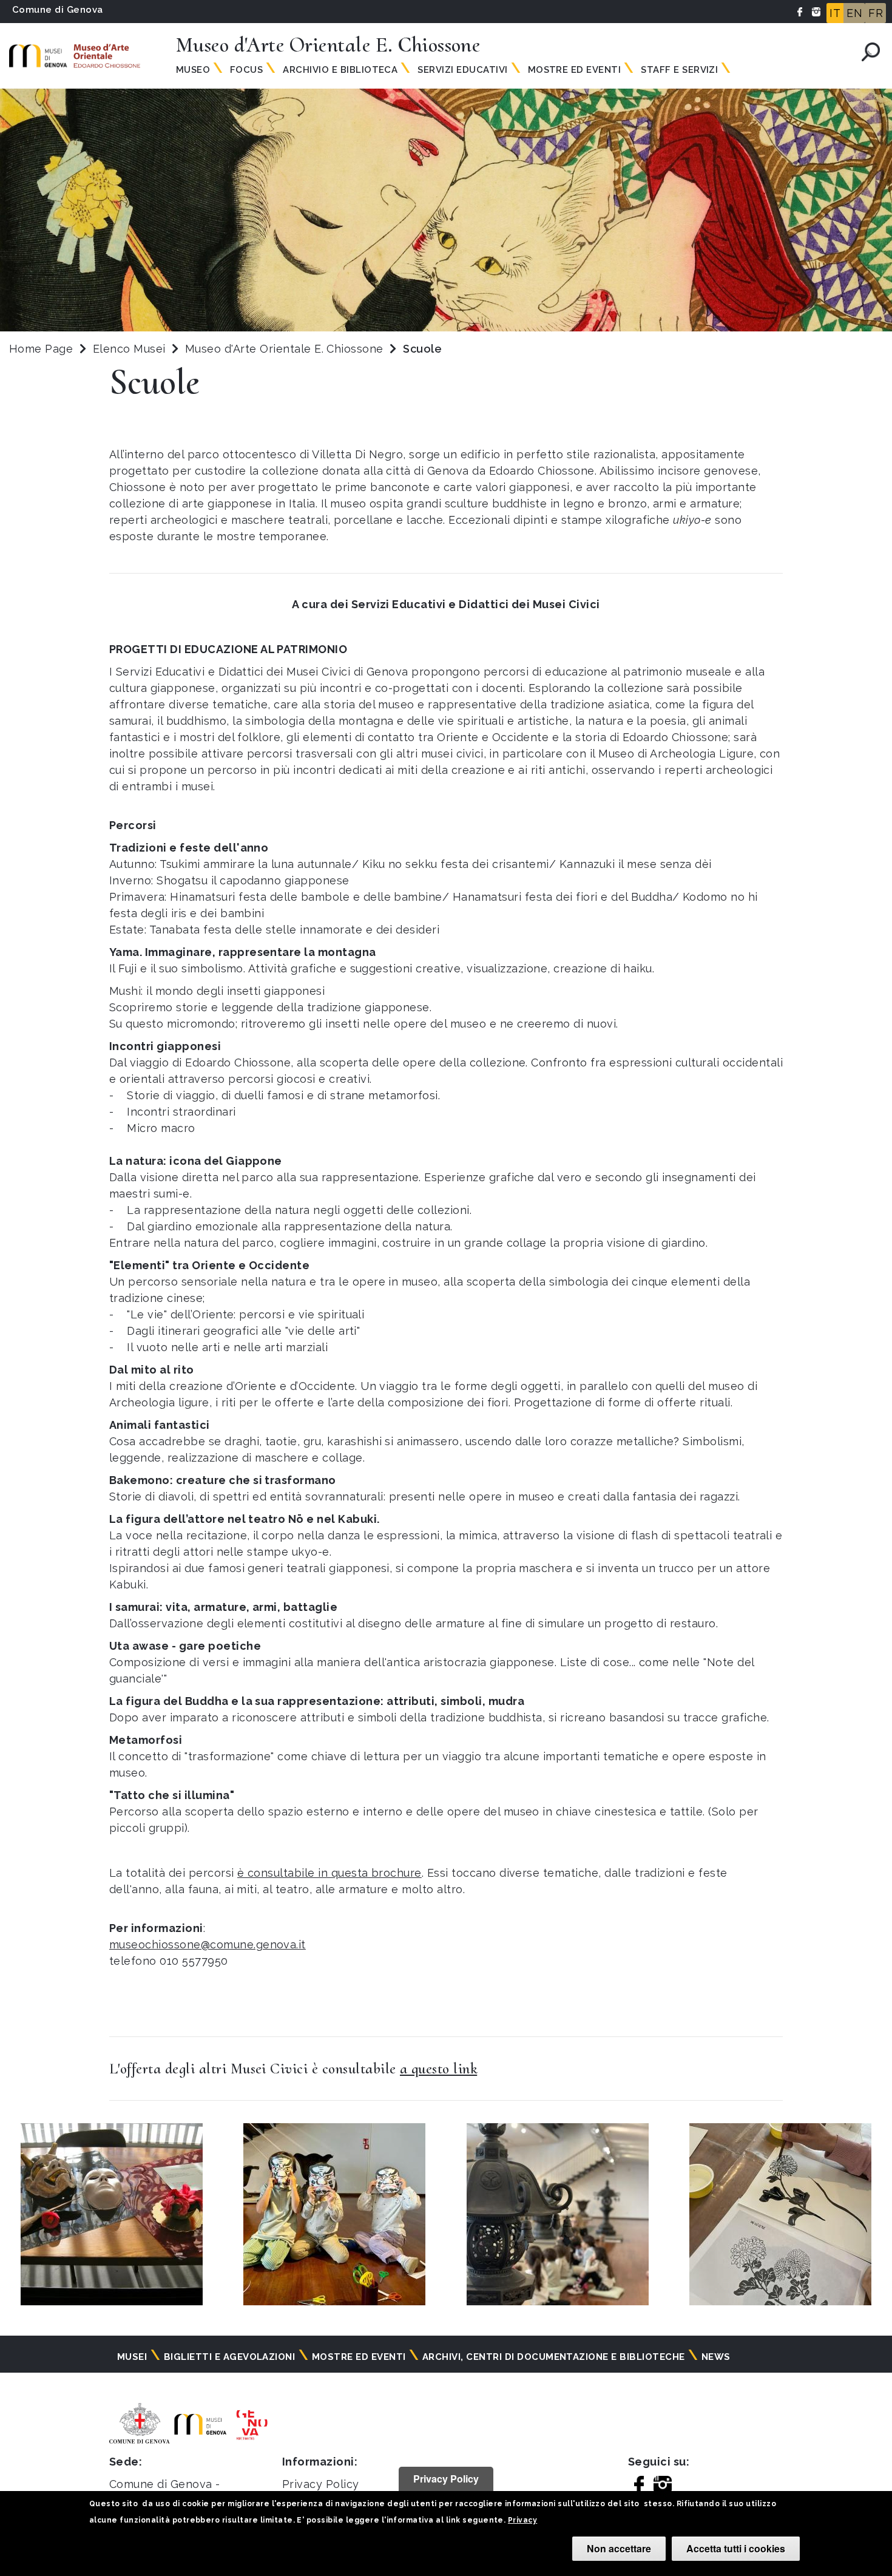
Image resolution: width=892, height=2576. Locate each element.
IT (835, 13)
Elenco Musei (129, 349)
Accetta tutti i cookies (736, 2548)
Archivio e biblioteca (340, 70)
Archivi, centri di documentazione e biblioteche (554, 2357)
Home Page (41, 349)
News (716, 2357)
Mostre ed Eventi (575, 70)
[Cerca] (871, 52)
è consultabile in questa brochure (329, 1873)
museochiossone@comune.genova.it (208, 1944)
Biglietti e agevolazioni (230, 2357)
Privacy (522, 2520)
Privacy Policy (321, 2484)
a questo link (438, 2069)
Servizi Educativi (462, 70)
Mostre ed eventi (359, 2357)
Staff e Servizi (679, 70)
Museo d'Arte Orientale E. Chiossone (286, 349)
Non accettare (619, 2548)
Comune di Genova (58, 10)
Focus (246, 70)
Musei (132, 2357)
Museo (193, 70)
